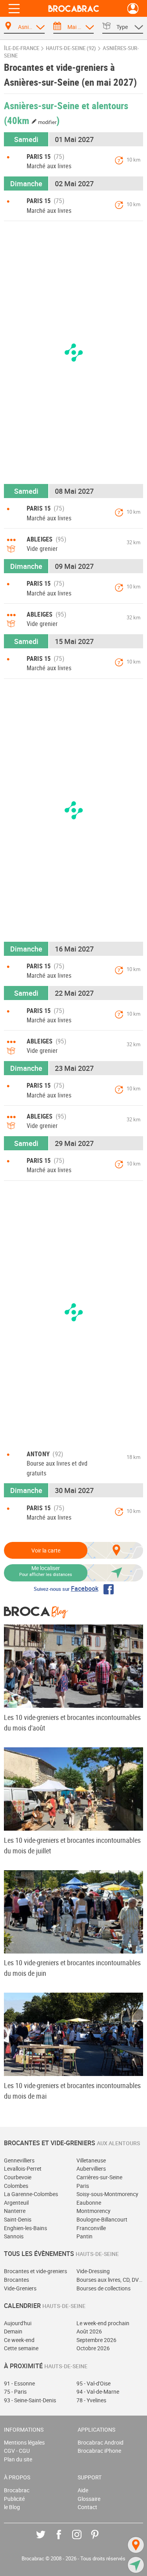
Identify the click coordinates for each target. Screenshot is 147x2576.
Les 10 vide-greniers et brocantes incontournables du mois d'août (72, 1722)
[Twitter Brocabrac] (46, 2540)
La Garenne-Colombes (31, 2194)
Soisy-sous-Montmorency (107, 2194)
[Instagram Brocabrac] (83, 2540)
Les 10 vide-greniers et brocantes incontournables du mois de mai (72, 2091)
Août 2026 (89, 2331)
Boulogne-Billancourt (102, 2219)
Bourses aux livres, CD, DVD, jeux (110, 2280)
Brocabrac (17, 2490)
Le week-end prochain (103, 2323)
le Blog (12, 2507)
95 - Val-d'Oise (93, 2383)
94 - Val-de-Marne (98, 2392)
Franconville (91, 2228)
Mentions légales (24, 2442)
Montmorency (93, 2211)
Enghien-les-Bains (25, 2228)
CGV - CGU (17, 2451)
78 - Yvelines (91, 2400)
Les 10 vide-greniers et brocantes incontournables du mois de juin (72, 1968)
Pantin (84, 2236)
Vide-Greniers (20, 2288)
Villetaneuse (91, 2160)
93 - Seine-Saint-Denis (30, 2400)
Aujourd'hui (18, 2323)
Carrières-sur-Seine (99, 2177)
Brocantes (16, 2280)
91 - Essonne (19, 2383)
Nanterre (15, 2211)
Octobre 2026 (93, 2348)
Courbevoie (18, 2177)
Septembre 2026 (96, 2340)
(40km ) (32, 120)
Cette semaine (21, 2348)
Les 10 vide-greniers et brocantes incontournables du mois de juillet (72, 1845)
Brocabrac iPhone (99, 2451)
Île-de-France (22, 48)
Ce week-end (19, 2340)
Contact (87, 2507)
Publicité (14, 2499)
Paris (83, 2186)
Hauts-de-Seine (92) (71, 48)
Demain (13, 2331)
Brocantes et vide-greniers (35, 2271)
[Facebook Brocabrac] (64, 2540)
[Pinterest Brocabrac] (101, 2540)
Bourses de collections (103, 2288)
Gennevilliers (19, 2160)
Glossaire (89, 2499)
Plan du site (18, 2459)
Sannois (14, 2236)
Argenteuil (16, 2203)
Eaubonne (89, 2203)
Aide (83, 2490)
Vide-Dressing (93, 2271)
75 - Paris (15, 2392)
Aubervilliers (91, 2169)
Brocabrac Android (101, 2442)
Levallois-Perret (23, 2169)
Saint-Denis (18, 2219)
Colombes (16, 2186)
